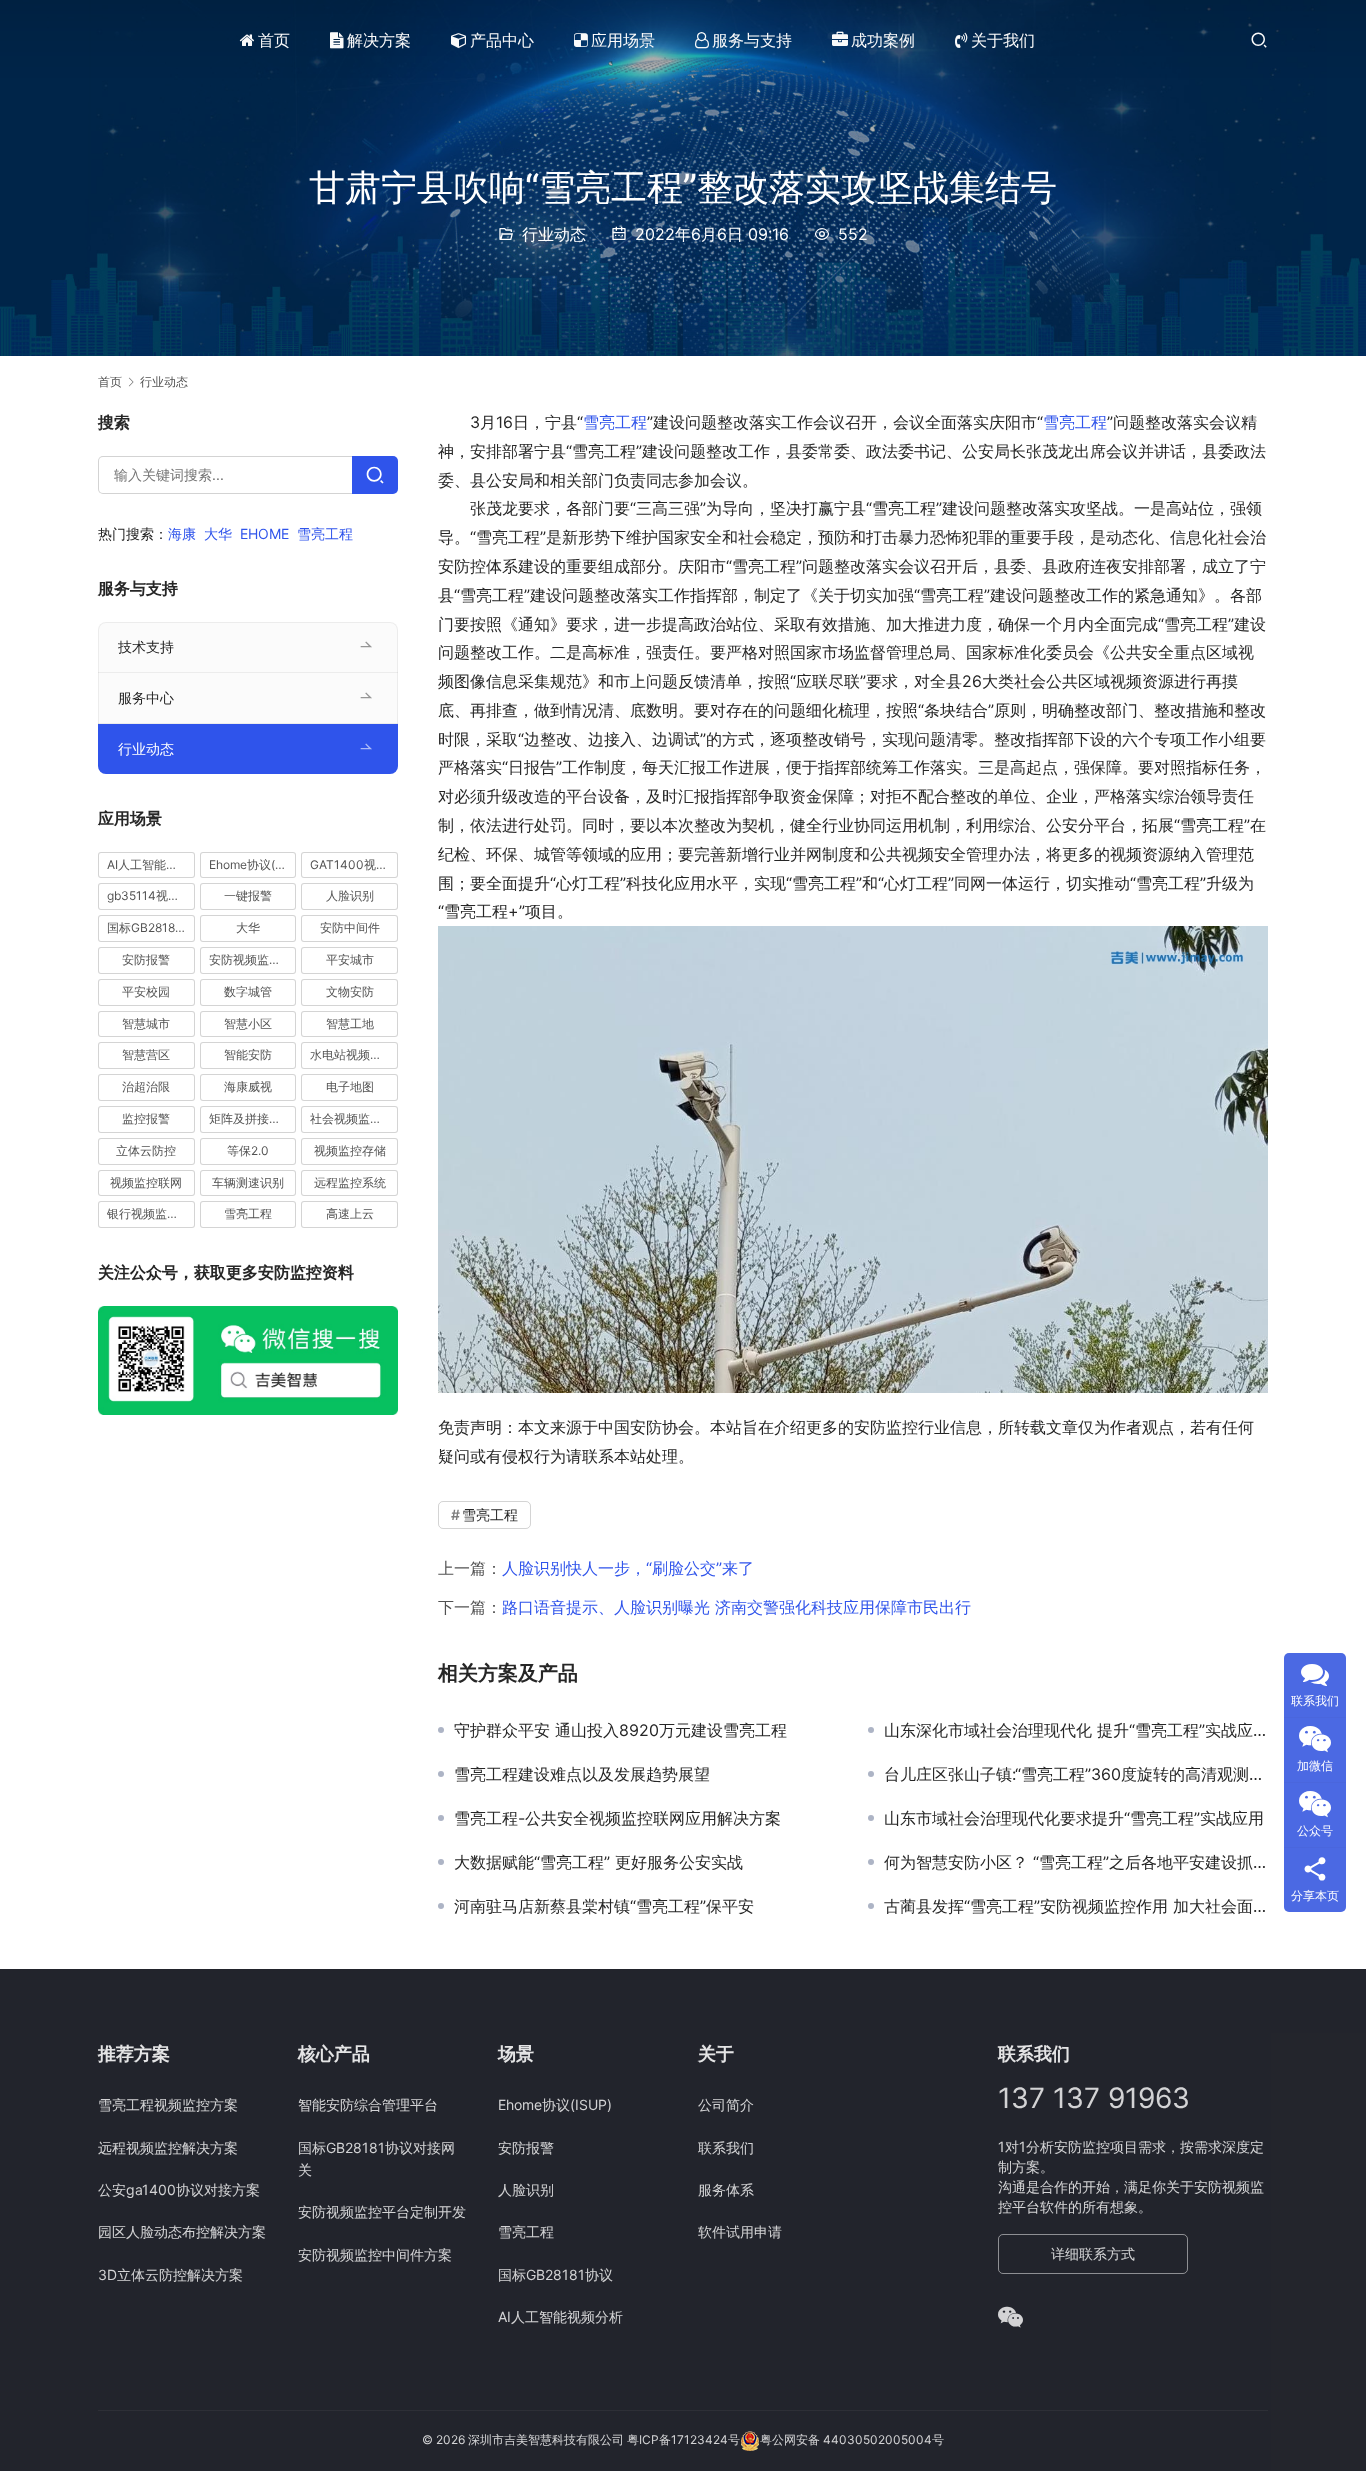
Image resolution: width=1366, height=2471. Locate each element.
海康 (182, 533)
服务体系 (726, 2189)
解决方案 (379, 40)
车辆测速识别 (248, 1182)
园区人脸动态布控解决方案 (182, 2231)
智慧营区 (146, 1055)
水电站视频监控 (352, 1055)
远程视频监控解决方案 (168, 2147)
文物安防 (350, 991)
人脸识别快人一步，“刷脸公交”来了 (628, 1568)
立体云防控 (146, 1150)
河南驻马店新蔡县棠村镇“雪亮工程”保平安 (604, 1906)
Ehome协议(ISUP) (253, 864)
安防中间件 (350, 928)
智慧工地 (350, 1023)
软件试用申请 (740, 2231)
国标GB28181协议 (151, 928)
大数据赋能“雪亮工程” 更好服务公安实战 (598, 1862)
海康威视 (248, 1087)
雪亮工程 (615, 422)
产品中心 (502, 40)
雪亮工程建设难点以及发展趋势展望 (582, 1774)
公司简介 (726, 2104)
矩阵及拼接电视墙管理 (253, 1118)
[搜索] (1259, 39)
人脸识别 (350, 896)
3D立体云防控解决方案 (170, 2274)
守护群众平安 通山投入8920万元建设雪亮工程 (620, 1730)
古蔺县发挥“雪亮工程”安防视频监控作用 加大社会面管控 (1076, 1906)
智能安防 (248, 1055)
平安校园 (146, 991)
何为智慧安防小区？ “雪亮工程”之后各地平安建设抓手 (1076, 1862)
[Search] (375, 475)
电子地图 (350, 1087)
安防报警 (146, 959)
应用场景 (623, 40)
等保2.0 (248, 1150)
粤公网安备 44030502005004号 (852, 2439)
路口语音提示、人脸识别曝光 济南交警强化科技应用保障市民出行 (736, 1607)
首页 (274, 40)
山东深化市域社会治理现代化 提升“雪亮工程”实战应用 (1076, 1730)
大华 (218, 533)
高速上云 (350, 1214)
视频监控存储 (350, 1150)
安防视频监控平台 (253, 959)
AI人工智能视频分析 (151, 864)
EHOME (264, 533)
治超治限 (146, 1087)
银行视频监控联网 (151, 1214)
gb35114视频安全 (151, 896)
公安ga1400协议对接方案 (179, 2189)
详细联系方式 (1093, 2253)
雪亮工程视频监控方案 (168, 2104)
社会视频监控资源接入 (354, 1118)
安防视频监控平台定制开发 (382, 2211)
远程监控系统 (350, 1182)
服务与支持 (752, 40)
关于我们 (1003, 40)
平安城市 (350, 959)
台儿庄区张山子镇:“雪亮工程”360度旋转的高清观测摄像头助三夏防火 (1076, 1774)
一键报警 (248, 896)
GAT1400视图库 (354, 864)
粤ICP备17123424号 (683, 2439)
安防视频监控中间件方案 (375, 2254)
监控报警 (146, 1118)
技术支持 (146, 646)
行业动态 (554, 234)
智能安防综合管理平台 (368, 2104)
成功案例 (883, 40)
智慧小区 (248, 1023)
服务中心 (146, 697)
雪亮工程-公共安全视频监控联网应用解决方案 (617, 1818)
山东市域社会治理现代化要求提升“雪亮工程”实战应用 (1074, 1818)
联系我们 (726, 2147)
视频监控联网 (146, 1182)
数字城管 (248, 991)
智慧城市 (146, 1023)
